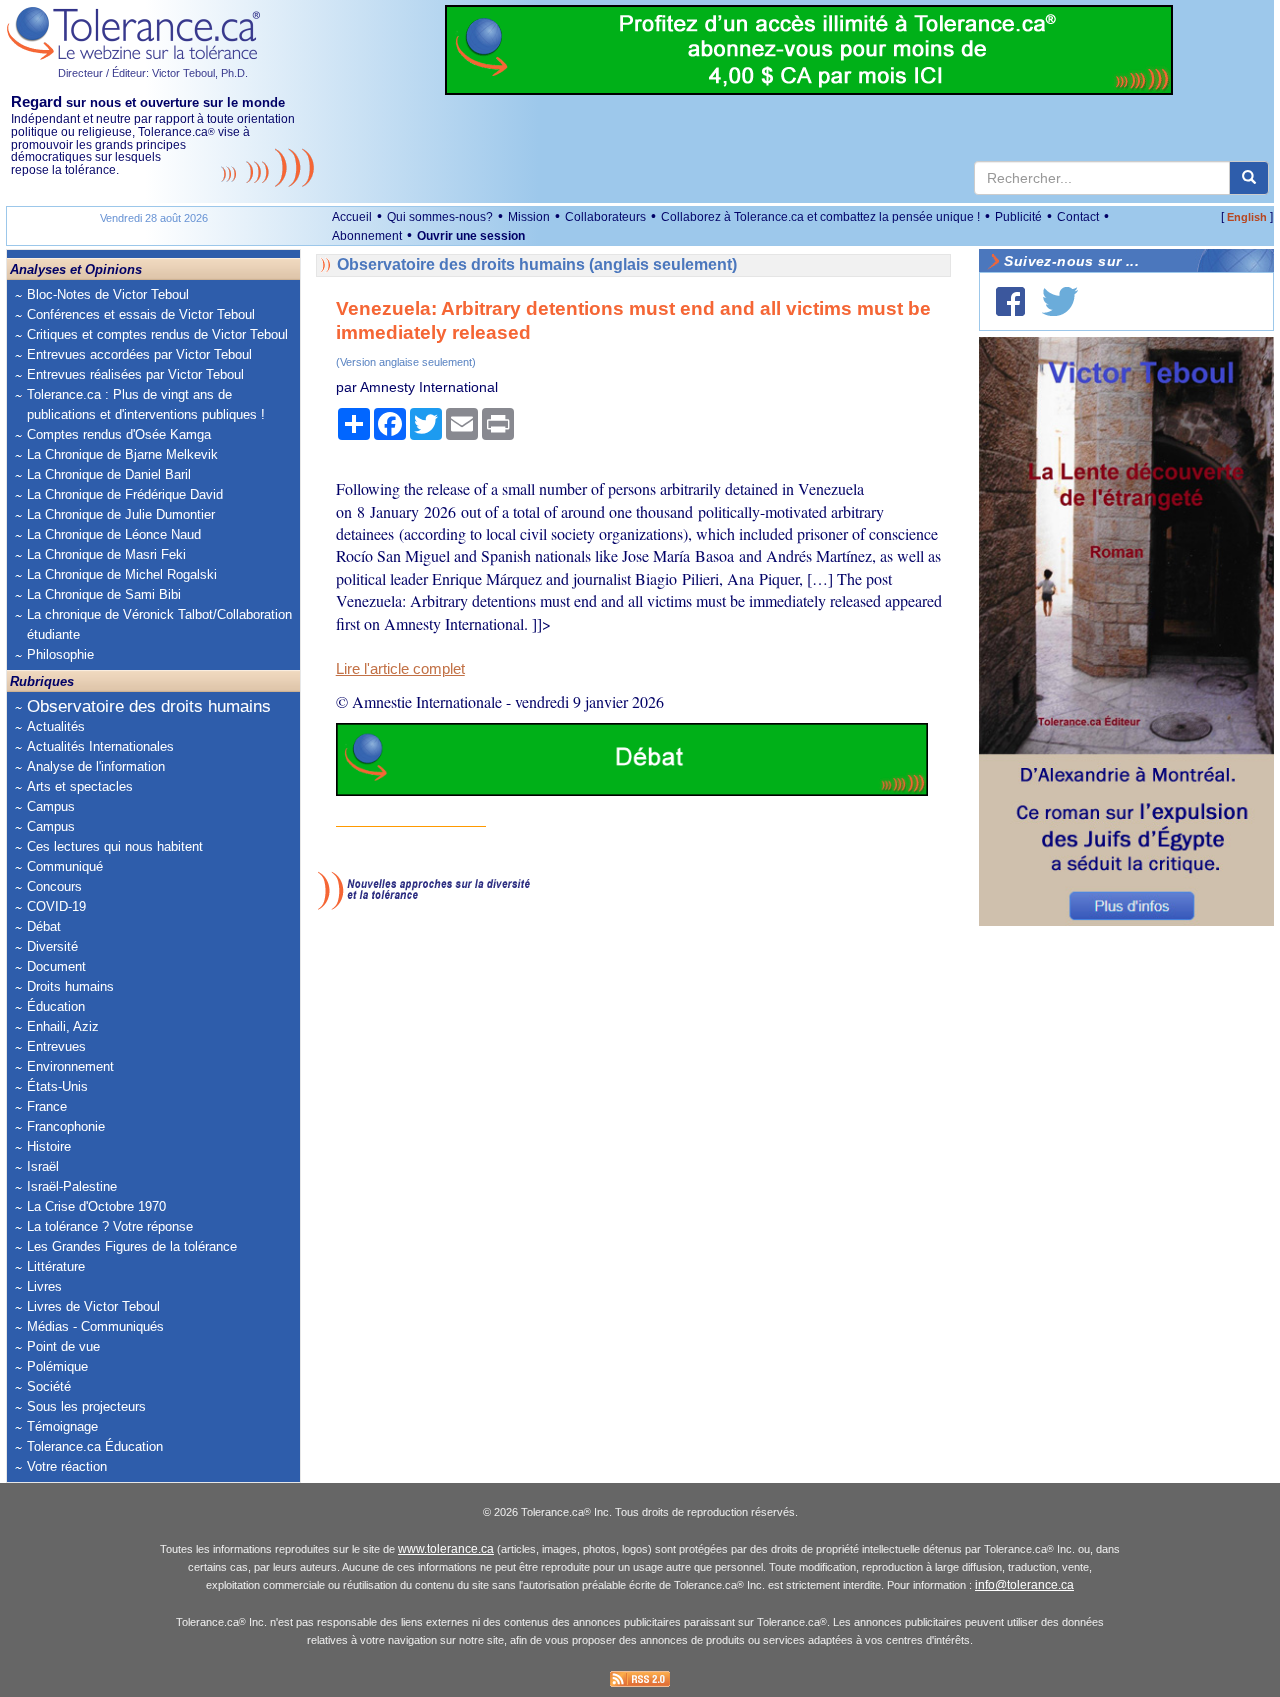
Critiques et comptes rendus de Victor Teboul (157, 334)
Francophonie (66, 1126)
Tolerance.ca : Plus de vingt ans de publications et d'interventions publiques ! (146, 404)
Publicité (1018, 217)
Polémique (57, 1366)
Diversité (52, 946)
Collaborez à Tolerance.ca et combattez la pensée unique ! (820, 217)
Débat (44, 926)
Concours (54, 886)
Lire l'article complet (400, 669)
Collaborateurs (605, 217)
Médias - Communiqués (95, 1326)
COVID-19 (56, 906)
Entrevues (56, 1046)
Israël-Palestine (72, 1186)
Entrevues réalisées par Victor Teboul (135, 374)
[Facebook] (1010, 301)
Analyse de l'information (96, 766)
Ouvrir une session (471, 236)
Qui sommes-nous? (440, 217)
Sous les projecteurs (86, 1406)
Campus (51, 806)
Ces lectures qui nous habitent (115, 846)
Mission (529, 217)
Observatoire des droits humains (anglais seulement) (537, 264)
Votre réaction (67, 1466)
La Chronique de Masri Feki (106, 554)
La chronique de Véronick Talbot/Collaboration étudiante (159, 624)
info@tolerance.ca (1024, 1585)
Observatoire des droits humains (149, 706)
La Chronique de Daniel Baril (109, 474)
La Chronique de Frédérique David (125, 494)
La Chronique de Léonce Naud (114, 534)
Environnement (70, 1066)
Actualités (56, 726)
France (47, 1106)
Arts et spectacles (80, 786)
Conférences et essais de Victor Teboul (141, 314)
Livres (44, 1286)
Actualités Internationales (100, 746)
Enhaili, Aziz (63, 1026)
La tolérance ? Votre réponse (110, 1226)
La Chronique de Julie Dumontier (121, 514)
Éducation (56, 1006)
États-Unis (57, 1086)
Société (49, 1386)
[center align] (1249, 178)
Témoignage (62, 1426)
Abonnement (367, 236)
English (1247, 217)
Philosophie (60, 654)
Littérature (56, 1266)
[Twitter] (1060, 301)
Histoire (49, 1146)
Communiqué (65, 866)
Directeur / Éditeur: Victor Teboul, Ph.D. (153, 73)
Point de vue (63, 1346)
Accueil (352, 217)
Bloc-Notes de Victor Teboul (108, 294)
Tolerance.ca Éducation (95, 1446)
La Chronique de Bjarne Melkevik (122, 454)
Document (56, 966)
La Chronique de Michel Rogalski (122, 574)
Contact (1078, 217)
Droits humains (70, 986)
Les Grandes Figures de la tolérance (132, 1246)
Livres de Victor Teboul (93, 1306)
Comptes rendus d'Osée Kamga (119, 434)
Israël (43, 1166)
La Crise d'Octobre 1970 (96, 1206)
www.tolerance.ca (446, 1549)
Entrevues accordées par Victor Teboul (139, 354)
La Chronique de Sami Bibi (104, 594)
